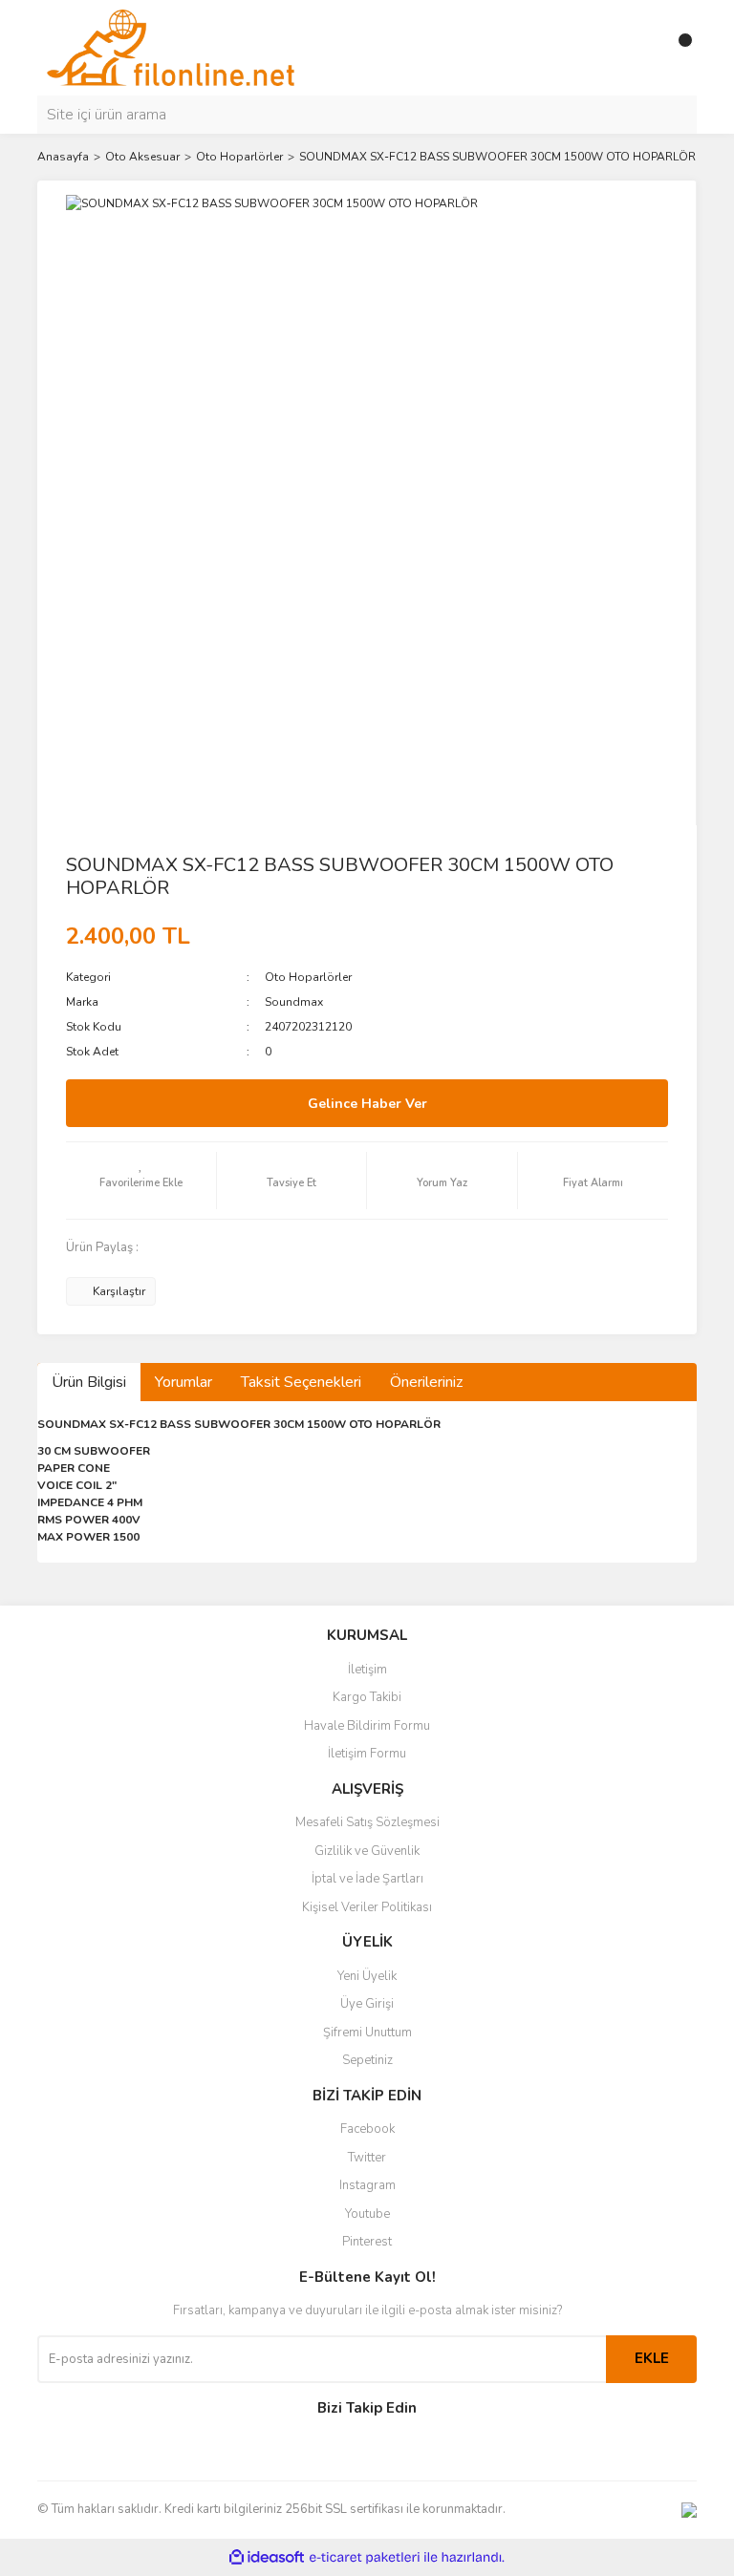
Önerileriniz (426, 1382)
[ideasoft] (267, 2557)
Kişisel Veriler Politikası (367, 1907)
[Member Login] (639, 48)
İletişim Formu (367, 1754)
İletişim (367, 1670)
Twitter (367, 2158)
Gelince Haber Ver (367, 1104)
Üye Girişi (367, 2004)
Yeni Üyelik (367, 1976)
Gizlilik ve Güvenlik (367, 1851)
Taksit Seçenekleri (301, 1382)
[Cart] (678, 48)
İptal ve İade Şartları (367, 1879)
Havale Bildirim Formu (367, 1726)
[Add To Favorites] (141, 1181)
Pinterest (367, 2242)
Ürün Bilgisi (89, 1382)
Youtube (367, 2214)
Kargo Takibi (367, 1697)
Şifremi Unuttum (367, 2033)
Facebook (367, 2129)
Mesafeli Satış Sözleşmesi (367, 1822)
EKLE (652, 2358)
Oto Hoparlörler (308, 977)
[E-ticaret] (365, 2557)
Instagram (367, 2185)
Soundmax (294, 1002)
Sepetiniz (367, 2060)
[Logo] (171, 47)
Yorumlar (183, 1382)
